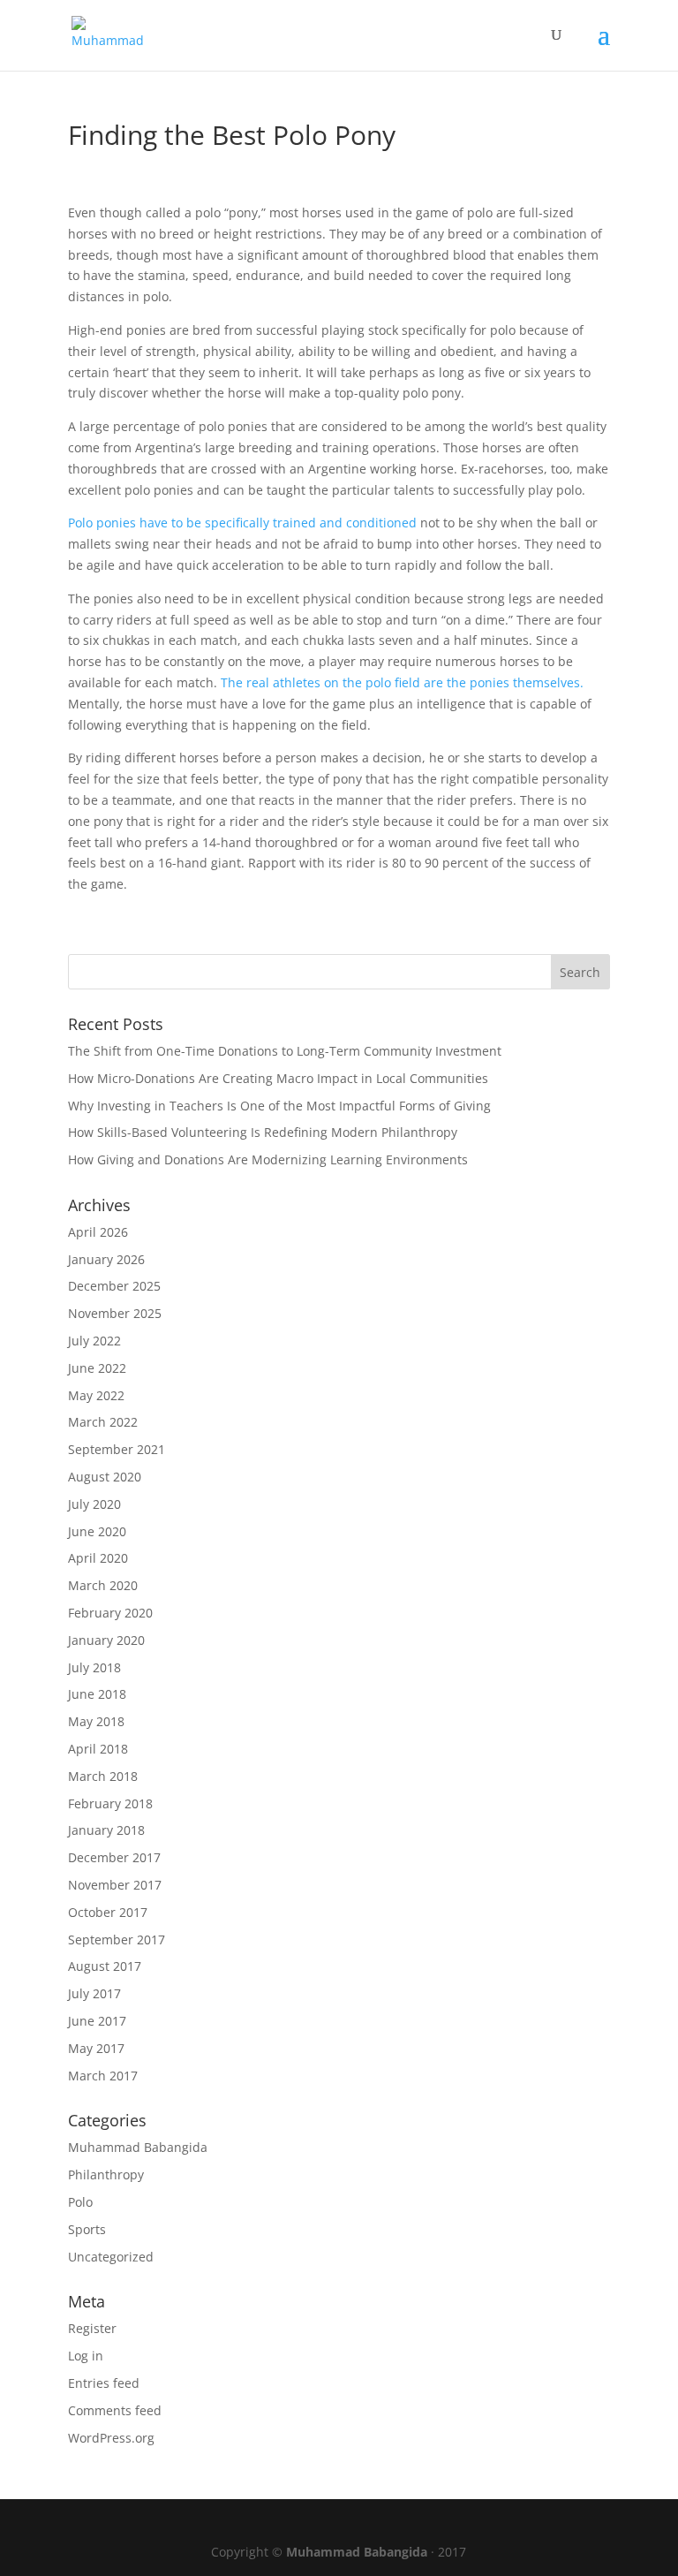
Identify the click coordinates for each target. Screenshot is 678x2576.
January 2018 (106, 1830)
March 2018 (103, 1776)
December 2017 (114, 1857)
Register (92, 2328)
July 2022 (94, 1341)
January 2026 (106, 1259)
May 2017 (96, 2048)
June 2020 (97, 1531)
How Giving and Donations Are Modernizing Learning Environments (268, 1159)
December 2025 (114, 1286)
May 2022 (96, 1395)
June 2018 (97, 1694)
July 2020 (94, 1504)
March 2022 (103, 1422)
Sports (87, 2229)
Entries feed (104, 2383)
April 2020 (98, 1558)
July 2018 (94, 1667)
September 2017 (117, 1940)
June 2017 (97, 2021)
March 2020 (103, 1585)
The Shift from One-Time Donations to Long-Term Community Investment (285, 1051)
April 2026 (98, 1232)
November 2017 (115, 1885)
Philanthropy (106, 2174)
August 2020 (105, 1477)
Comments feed (115, 2410)
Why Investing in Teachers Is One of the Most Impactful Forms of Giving (279, 1106)
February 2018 (110, 1803)
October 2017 (108, 1912)
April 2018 (98, 1749)
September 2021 (117, 1449)
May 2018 (96, 1721)
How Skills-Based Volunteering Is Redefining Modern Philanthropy (263, 1132)
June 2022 (97, 1368)
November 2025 (115, 1313)
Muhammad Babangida (138, 2147)
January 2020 (106, 1640)
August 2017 (105, 1966)
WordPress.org (111, 2438)
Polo (80, 2202)
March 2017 (103, 2076)
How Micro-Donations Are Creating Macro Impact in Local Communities (278, 1078)
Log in (86, 2356)
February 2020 (110, 1613)
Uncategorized (111, 2257)
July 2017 (94, 1993)
